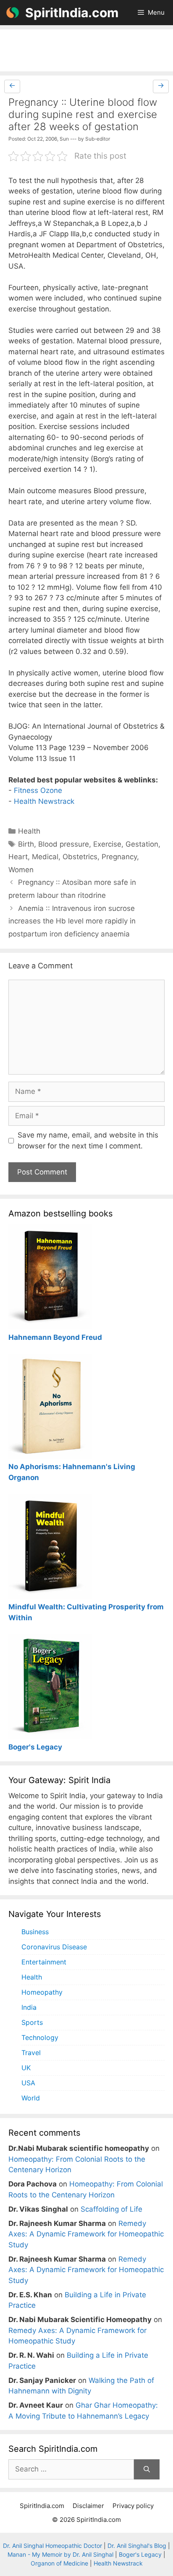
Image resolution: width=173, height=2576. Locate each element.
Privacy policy (133, 2506)
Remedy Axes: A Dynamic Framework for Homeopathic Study (86, 2234)
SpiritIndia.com (72, 13)
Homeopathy (42, 1992)
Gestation (142, 844)
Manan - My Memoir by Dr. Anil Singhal (60, 2554)
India (29, 2007)
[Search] (147, 2469)
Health (29, 831)
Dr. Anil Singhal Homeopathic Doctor (52, 2546)
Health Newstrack (44, 801)
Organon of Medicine (59, 2563)
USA (28, 2083)
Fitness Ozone (38, 790)
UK (26, 2068)
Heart (18, 857)
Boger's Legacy (140, 2554)
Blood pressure (64, 844)
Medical (45, 857)
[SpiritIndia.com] (13, 13)
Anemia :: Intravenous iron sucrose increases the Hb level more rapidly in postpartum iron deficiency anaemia (72, 921)
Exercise (107, 844)
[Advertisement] (86, 50)
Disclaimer (88, 2506)
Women (21, 870)
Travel (31, 2053)
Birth (26, 844)
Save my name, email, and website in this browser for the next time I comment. (88, 1140)
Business (35, 1932)
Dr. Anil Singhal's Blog (137, 2546)
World (31, 2098)
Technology (40, 2037)
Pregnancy (119, 857)
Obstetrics (80, 857)
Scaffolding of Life (111, 2209)
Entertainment (44, 1962)
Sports (32, 2022)
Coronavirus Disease (54, 1947)
